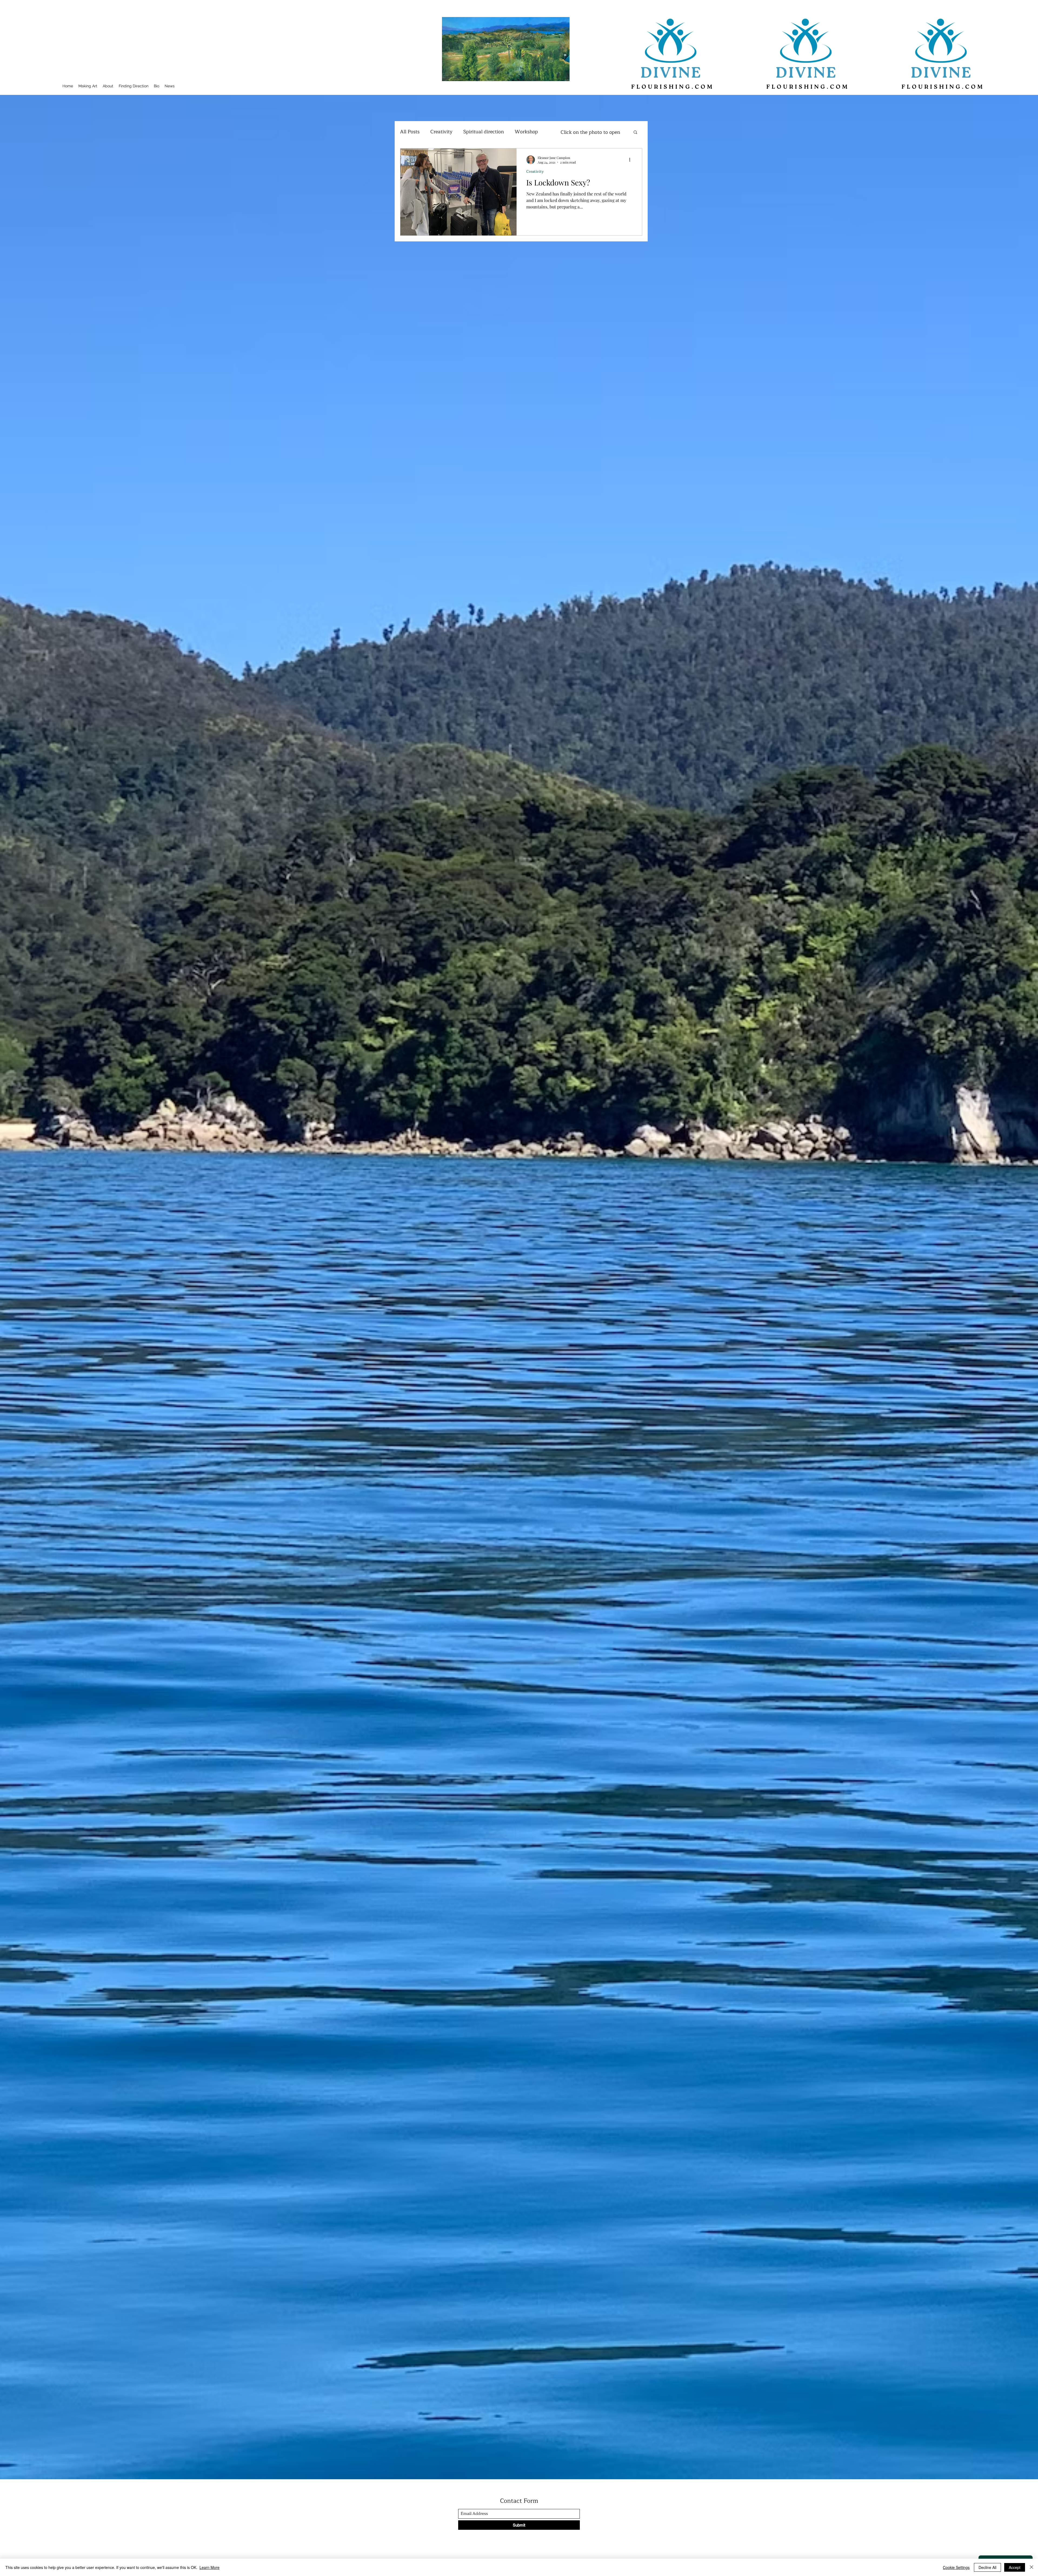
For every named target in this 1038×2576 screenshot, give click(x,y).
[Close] (1032, 2567)
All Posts (410, 132)
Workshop (526, 132)
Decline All (987, 2567)
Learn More (209, 2567)
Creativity (441, 132)
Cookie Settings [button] (956, 2567)
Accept (1015, 2567)
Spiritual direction (484, 132)
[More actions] (631, 160)
